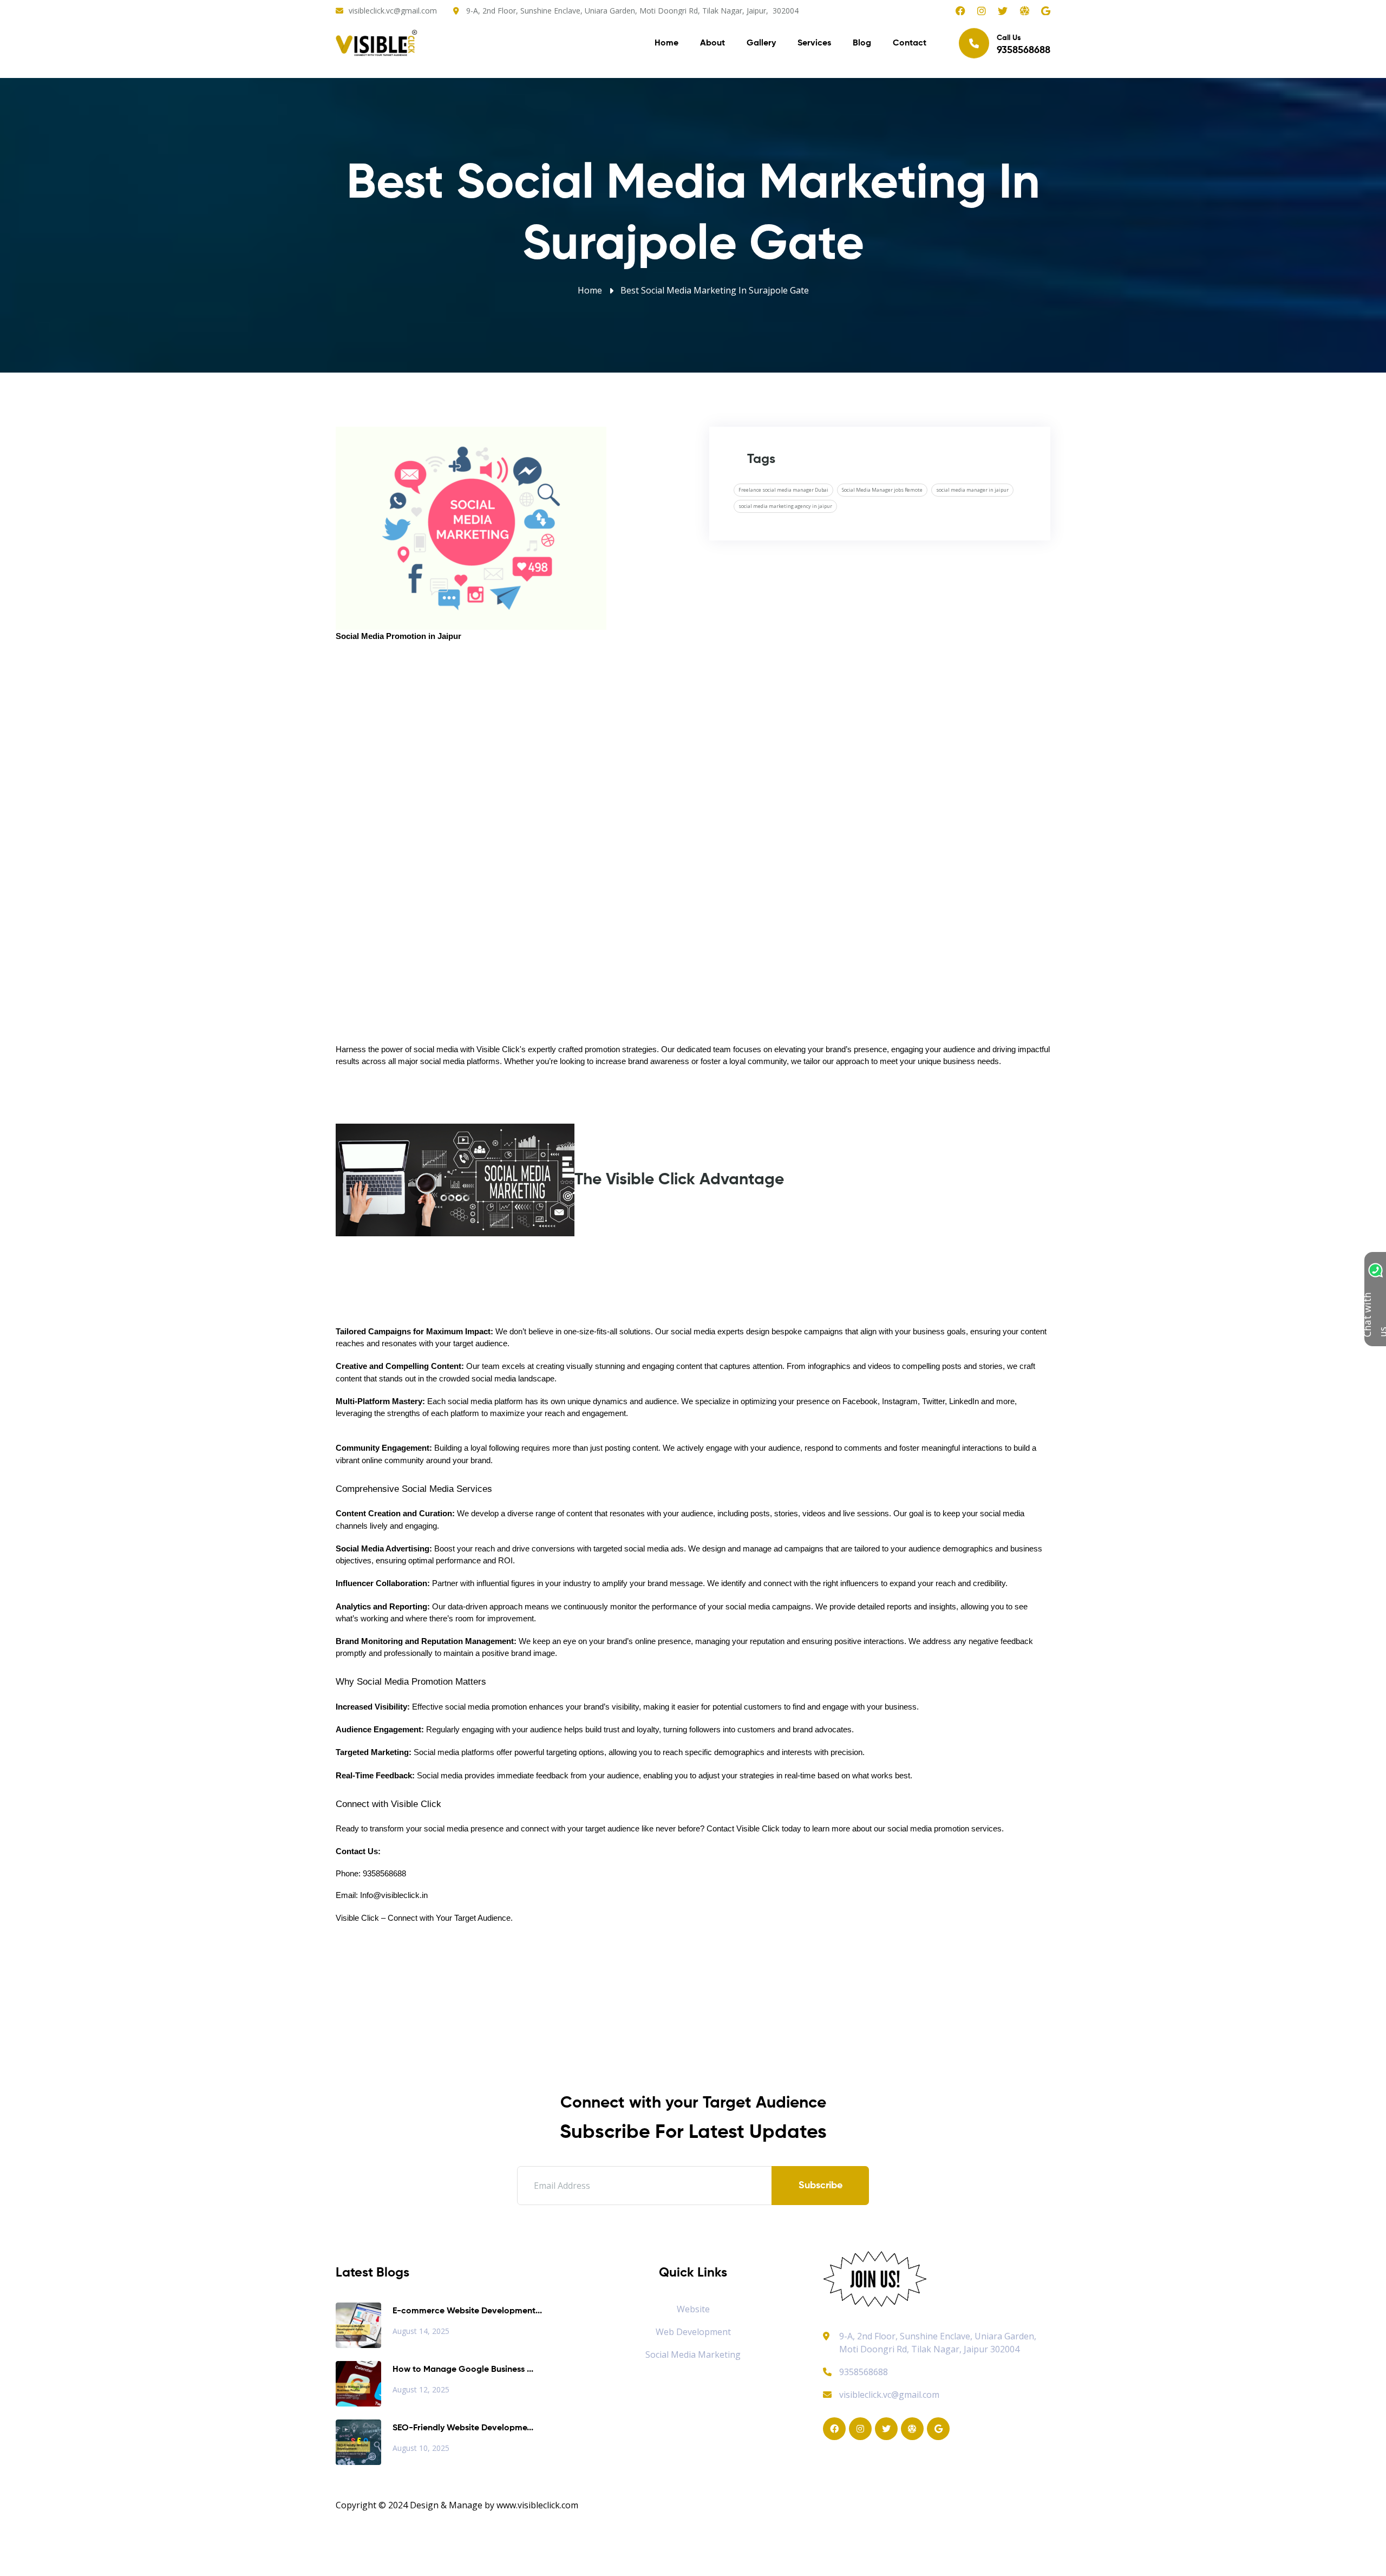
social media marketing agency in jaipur (785, 506)
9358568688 (864, 2372)
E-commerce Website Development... (467, 2311)
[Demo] (875, 2278)
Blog (862, 43)
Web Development (693, 2332)
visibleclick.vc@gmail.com (393, 11)
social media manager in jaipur (972, 490)
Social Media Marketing (693, 2355)
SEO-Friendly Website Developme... (463, 2428)
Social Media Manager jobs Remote (882, 490)
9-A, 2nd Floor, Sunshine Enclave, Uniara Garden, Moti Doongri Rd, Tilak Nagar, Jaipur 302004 (938, 2343)
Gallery (761, 43)
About (712, 43)
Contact (910, 43)
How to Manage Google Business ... (463, 2370)
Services (814, 43)
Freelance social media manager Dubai (783, 490)
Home (666, 43)
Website (693, 2309)
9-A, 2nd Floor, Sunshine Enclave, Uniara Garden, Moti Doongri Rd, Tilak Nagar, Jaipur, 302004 (632, 11)
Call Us (1024, 45)
